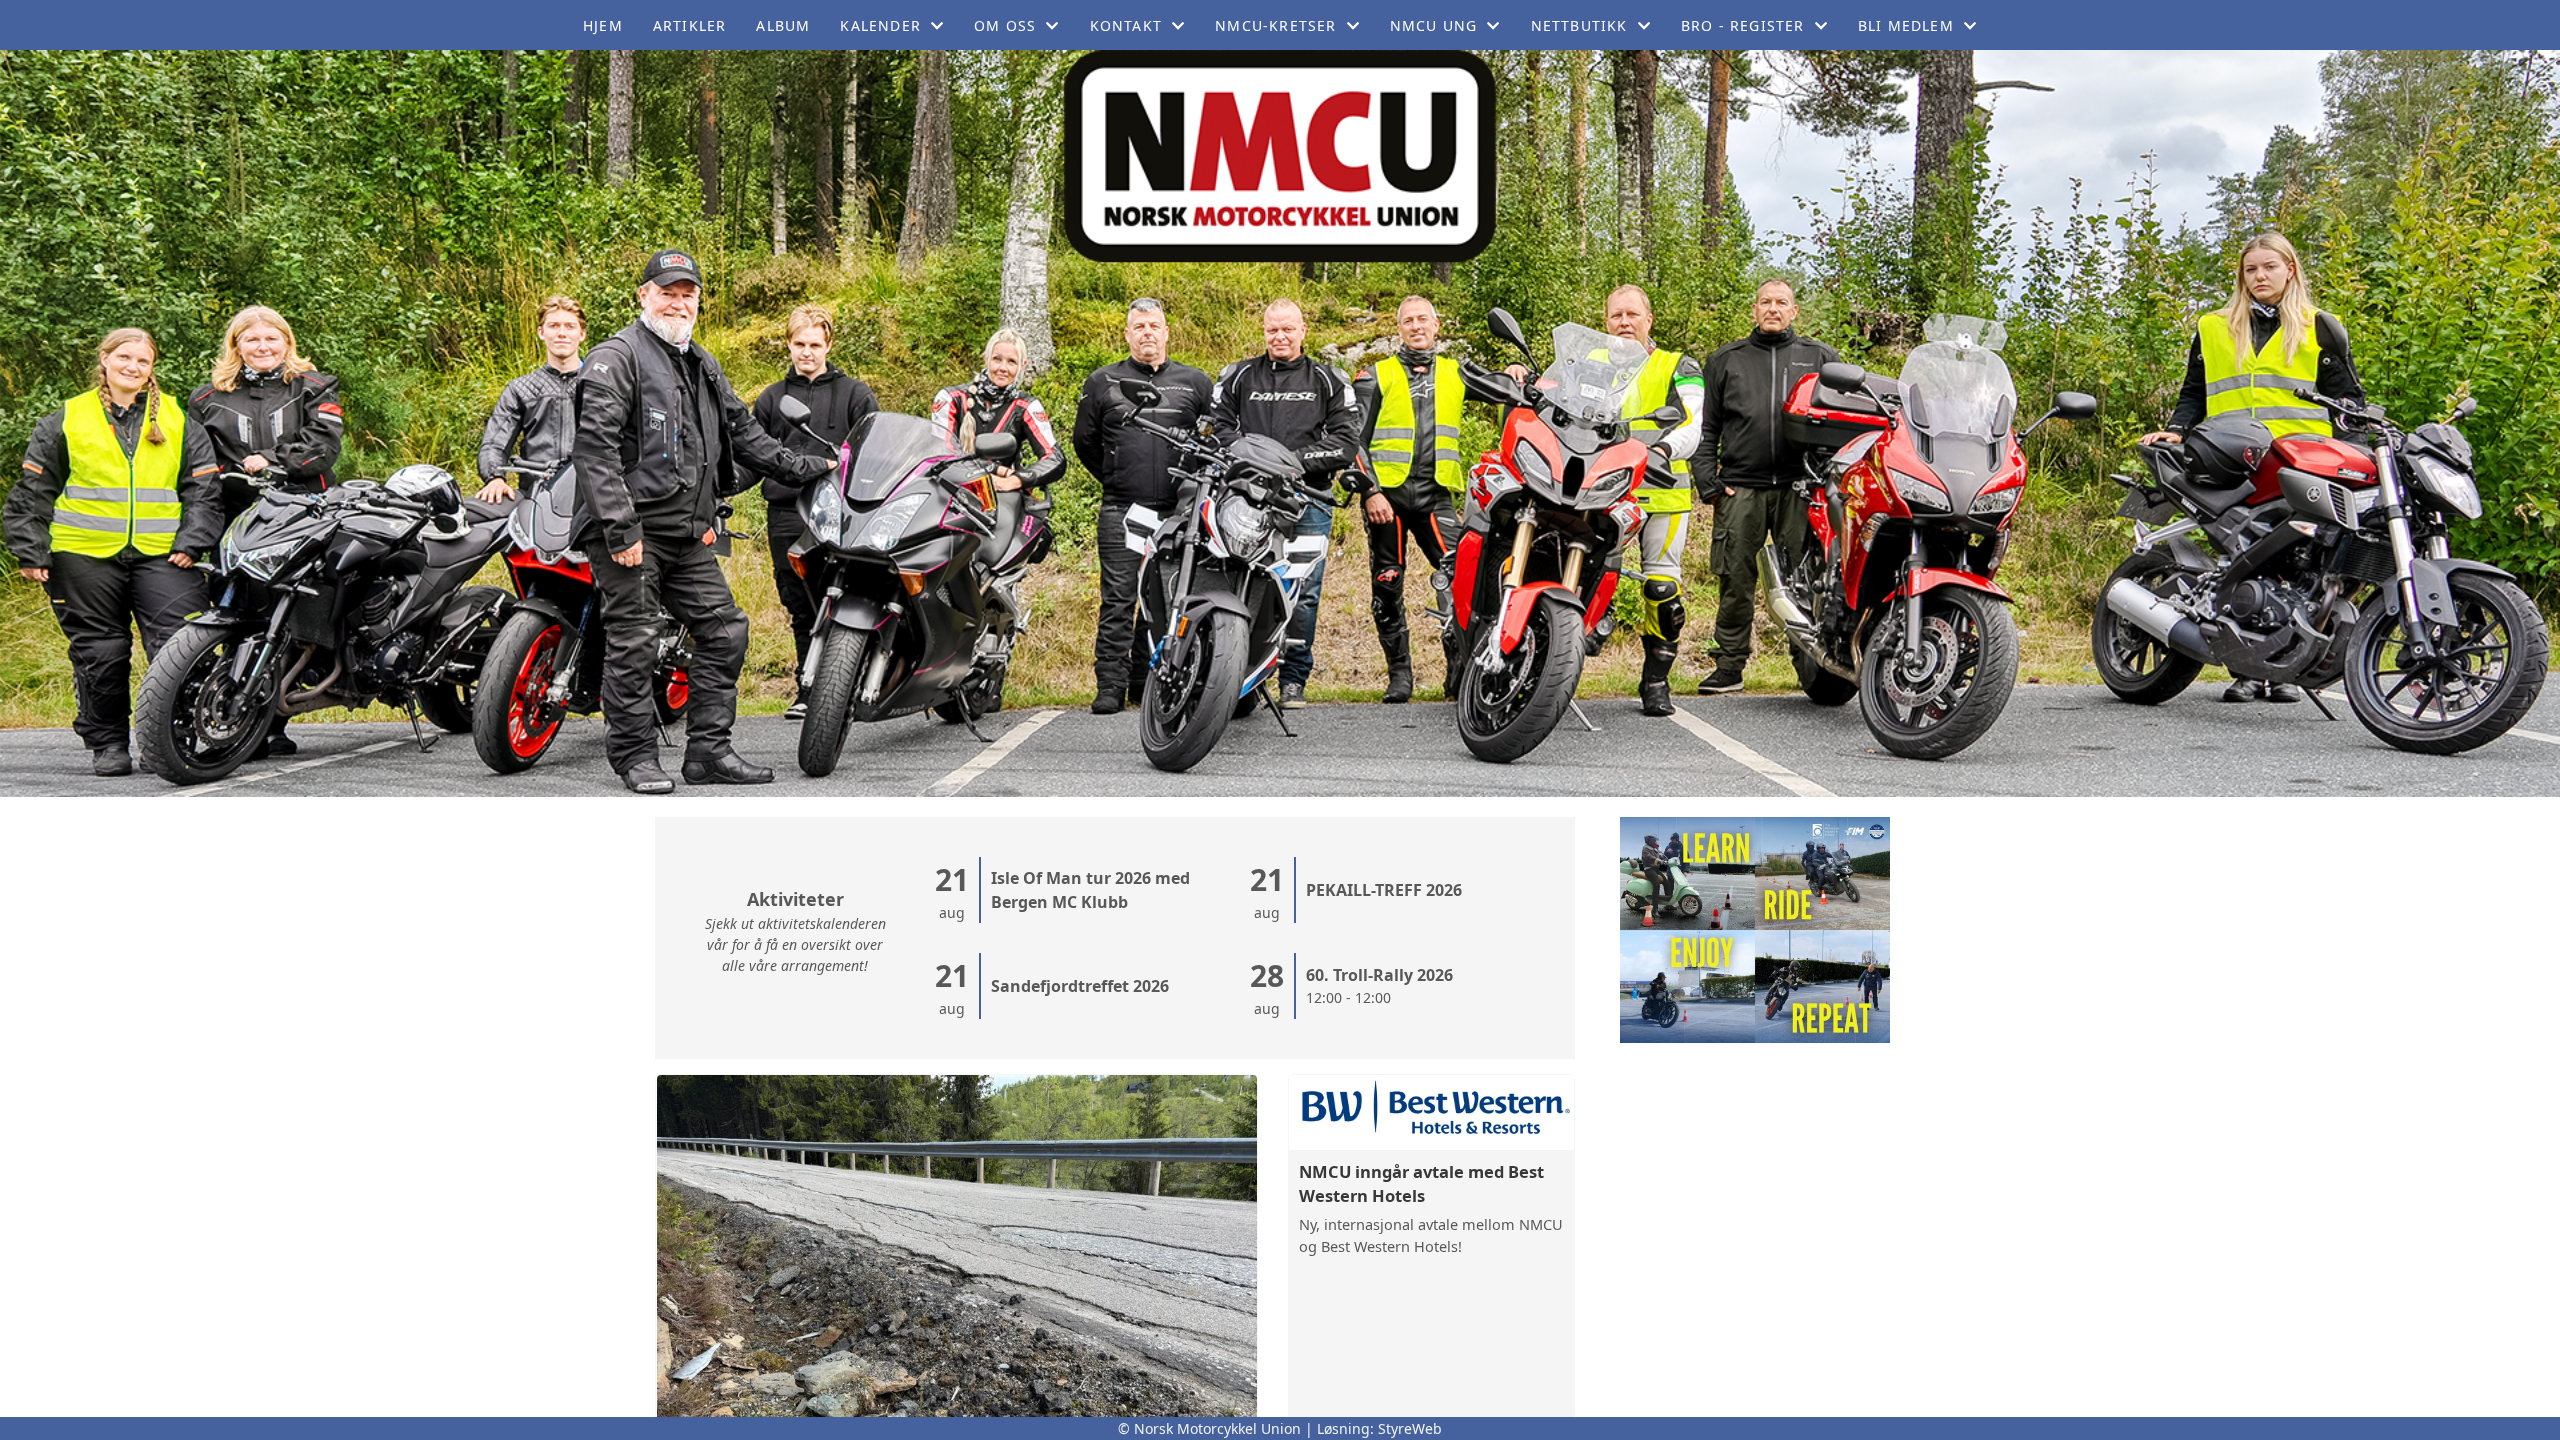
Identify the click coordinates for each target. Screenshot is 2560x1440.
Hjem (603, 25)
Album (783, 25)
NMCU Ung (1434, 25)
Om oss (1005, 25)
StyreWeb (1410, 1428)
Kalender (880, 25)
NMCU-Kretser (1275, 25)
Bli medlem (1906, 25)
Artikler (690, 25)
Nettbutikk (1579, 25)
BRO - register (1743, 25)
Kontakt (1126, 25)
